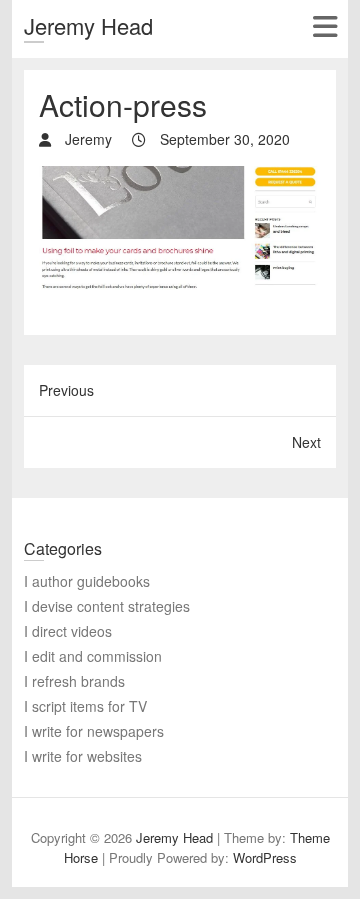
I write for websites (83, 756)
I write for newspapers (94, 731)
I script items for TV (85, 706)
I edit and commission (93, 656)
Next (306, 442)
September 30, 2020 (223, 139)
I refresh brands (74, 681)
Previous (66, 390)
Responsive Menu (324, 26)
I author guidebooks (87, 581)
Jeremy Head (88, 25)
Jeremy (86, 139)
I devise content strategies (107, 606)
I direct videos (68, 631)
